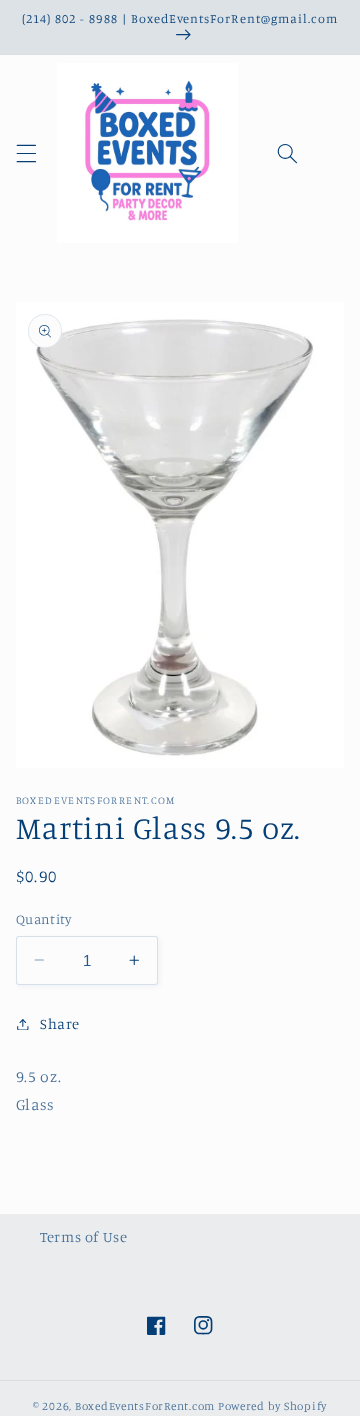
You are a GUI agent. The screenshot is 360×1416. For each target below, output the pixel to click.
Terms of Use (84, 1236)
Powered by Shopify (272, 1406)
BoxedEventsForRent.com (145, 1406)
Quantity (43, 919)
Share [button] (60, 1023)
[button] (26, 153)
